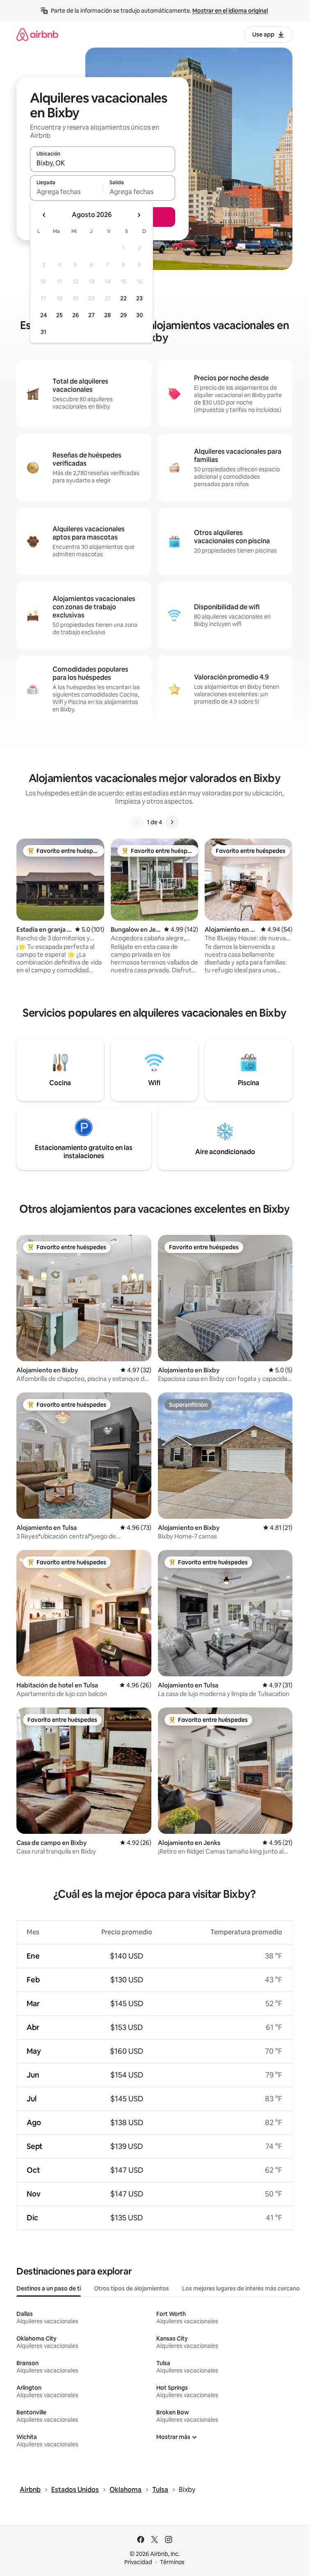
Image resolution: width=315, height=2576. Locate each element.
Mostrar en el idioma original (230, 11)
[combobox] (103, 163)
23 (139, 298)
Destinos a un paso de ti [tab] (49, 2288)
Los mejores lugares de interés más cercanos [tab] (242, 2288)
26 (75, 315)
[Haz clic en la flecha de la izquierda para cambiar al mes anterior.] (44, 215)
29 (123, 315)
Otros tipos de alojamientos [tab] (131, 2288)
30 (140, 315)
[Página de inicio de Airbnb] (37, 34)
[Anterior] (137, 822)
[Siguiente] (172, 822)
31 (43, 332)
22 (123, 298)
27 (91, 315)
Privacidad (138, 2562)
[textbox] (66, 192)
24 (43, 315)
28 (107, 315)
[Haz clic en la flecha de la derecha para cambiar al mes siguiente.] (139, 215)
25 (59, 315)
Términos (172, 2562)
